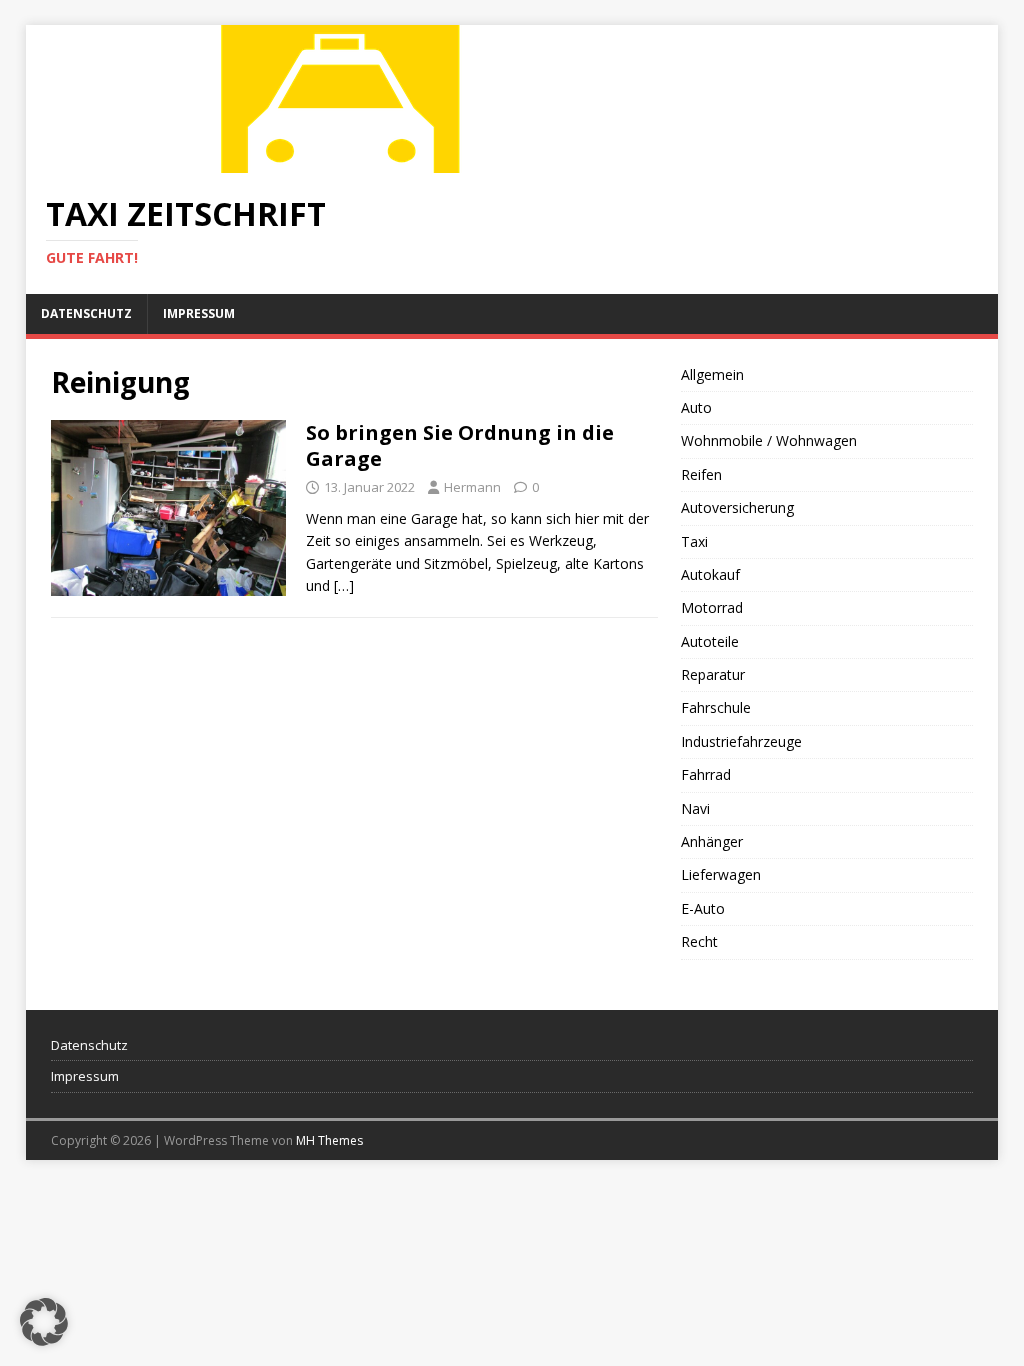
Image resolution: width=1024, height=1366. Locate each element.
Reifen (701, 474)
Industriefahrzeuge (741, 741)
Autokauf (710, 574)
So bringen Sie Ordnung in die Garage (460, 445)
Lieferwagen (721, 874)
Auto (696, 407)
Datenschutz (86, 313)
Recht (699, 941)
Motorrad (712, 607)
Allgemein (712, 374)
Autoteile (710, 641)
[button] (44, 1322)
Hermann (472, 487)
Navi (695, 808)
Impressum (199, 313)
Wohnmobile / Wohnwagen (769, 440)
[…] (344, 585)
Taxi (694, 541)
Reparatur (713, 674)
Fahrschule (716, 707)
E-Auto (703, 908)
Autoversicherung (737, 507)
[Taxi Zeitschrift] (346, 161)
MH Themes (329, 1140)
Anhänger (712, 841)
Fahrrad (706, 774)
